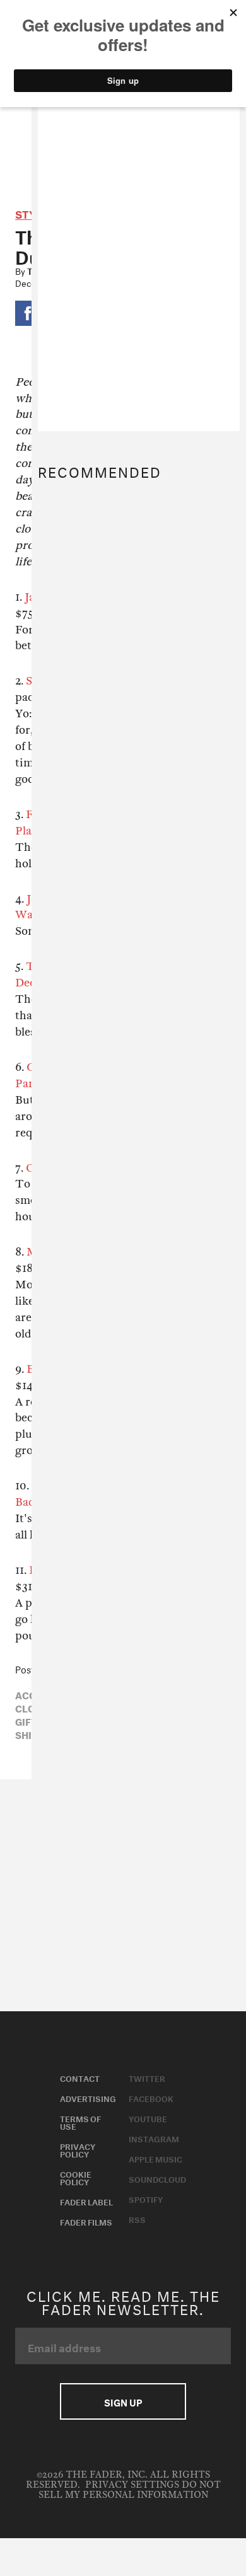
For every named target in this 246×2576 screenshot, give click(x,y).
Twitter (147, 2077)
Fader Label (86, 2201)
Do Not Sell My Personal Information (130, 2490)
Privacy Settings (132, 2485)
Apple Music (155, 2158)
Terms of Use (80, 2122)
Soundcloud (157, 2178)
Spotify (146, 2198)
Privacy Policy (78, 2149)
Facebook (151, 2098)
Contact (80, 2077)
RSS (137, 2219)
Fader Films (86, 2221)
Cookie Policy (76, 2177)
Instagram (154, 2138)
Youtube (148, 2118)
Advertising (88, 2098)
